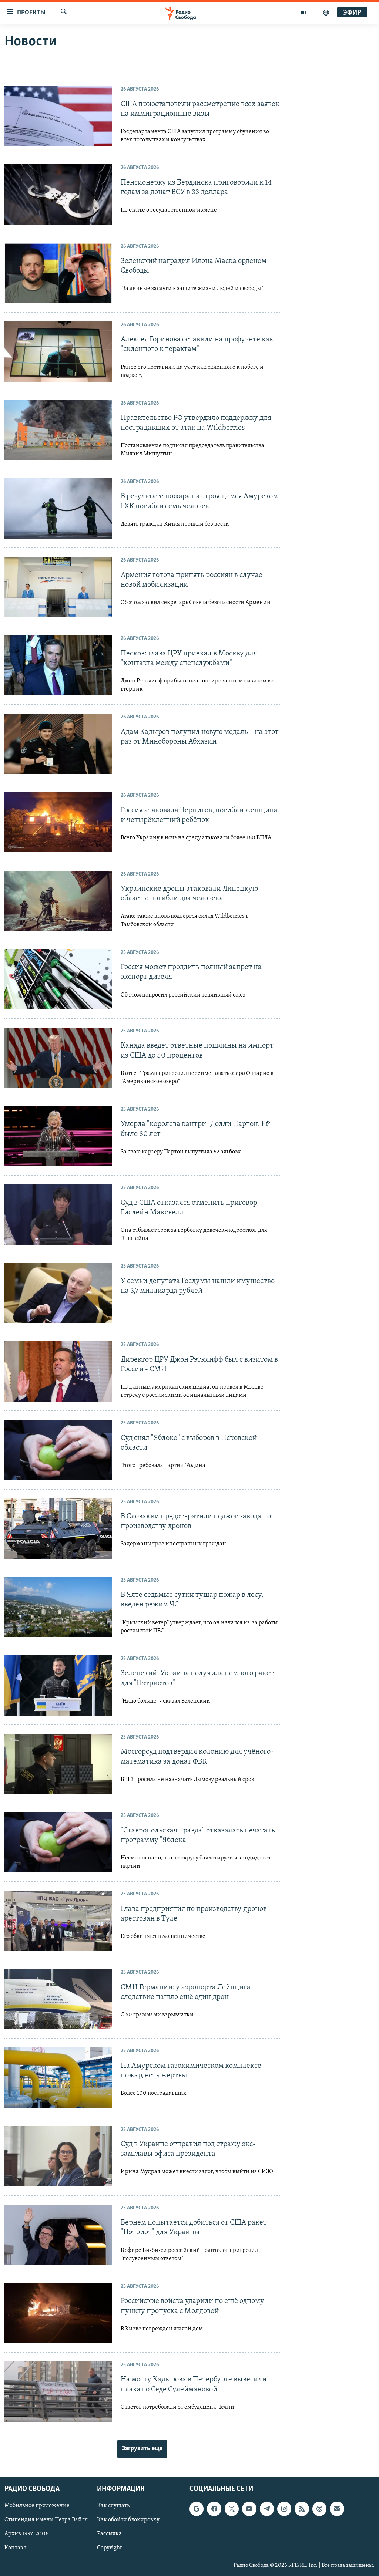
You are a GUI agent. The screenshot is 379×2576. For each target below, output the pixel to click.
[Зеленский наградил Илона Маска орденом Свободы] (58, 273)
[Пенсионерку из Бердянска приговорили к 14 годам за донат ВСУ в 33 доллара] (58, 194)
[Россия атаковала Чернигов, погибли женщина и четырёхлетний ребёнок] (58, 822)
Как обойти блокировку (128, 2520)
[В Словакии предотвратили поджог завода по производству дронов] (58, 1529)
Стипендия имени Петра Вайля (46, 2520)
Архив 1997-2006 (26, 2534)
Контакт (15, 2548)
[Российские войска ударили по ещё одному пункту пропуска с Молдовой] (58, 2313)
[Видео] (304, 13)
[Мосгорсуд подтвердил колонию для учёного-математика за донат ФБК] (58, 1764)
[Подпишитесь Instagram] (284, 2509)
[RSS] (302, 2509)
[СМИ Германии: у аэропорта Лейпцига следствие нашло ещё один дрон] (58, 1999)
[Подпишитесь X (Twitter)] (232, 2509)
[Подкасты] (319, 2509)
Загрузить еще (142, 2449)
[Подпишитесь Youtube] (249, 2509)
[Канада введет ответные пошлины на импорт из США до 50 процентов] (58, 1058)
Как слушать (113, 2506)
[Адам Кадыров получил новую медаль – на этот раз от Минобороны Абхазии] (58, 744)
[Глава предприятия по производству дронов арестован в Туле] (58, 1921)
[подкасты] (326, 13)
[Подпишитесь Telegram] (267, 2509)
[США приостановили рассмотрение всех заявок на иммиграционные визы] (58, 116)
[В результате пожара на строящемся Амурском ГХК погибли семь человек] (58, 508)
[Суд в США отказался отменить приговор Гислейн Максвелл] (58, 1215)
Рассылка (109, 2534)
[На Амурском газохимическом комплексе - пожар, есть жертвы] (58, 2078)
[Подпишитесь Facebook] (214, 2509)
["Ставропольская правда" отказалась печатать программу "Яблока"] (58, 1842)
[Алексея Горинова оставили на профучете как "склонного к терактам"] (58, 352)
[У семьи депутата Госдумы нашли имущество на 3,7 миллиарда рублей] (58, 1293)
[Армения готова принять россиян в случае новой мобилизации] (58, 587)
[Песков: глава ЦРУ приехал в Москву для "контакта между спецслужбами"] (58, 665)
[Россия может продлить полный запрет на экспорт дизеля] (58, 979)
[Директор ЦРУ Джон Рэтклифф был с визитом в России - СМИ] (58, 1371)
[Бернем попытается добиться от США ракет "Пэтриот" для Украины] (58, 2235)
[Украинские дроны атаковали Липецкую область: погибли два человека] (58, 901)
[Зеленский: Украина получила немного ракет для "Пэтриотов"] (58, 1685)
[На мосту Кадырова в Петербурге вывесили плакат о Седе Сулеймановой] (58, 2392)
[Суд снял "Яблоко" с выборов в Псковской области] (58, 1450)
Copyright (109, 2548)
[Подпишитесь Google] (197, 2509)
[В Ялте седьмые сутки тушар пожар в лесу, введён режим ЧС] (58, 1607)
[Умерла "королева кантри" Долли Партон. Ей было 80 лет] (58, 1136)
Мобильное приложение (37, 2506)
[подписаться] (337, 2509)
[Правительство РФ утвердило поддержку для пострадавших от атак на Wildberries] (58, 430)
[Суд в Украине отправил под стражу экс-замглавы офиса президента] (58, 2156)
